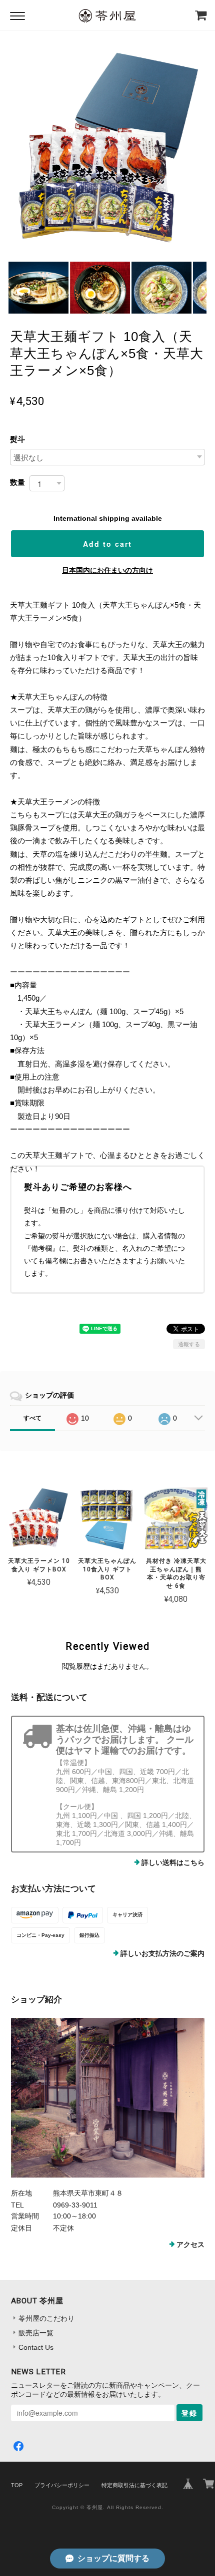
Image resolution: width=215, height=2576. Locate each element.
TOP (17, 2485)
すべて (32, 1418)
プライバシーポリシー (62, 2485)
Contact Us (36, 2347)
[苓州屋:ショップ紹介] (108, 2098)
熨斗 (17, 439)
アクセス (190, 2244)
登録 (189, 2413)
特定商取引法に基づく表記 (134, 2485)
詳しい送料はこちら (173, 1862)
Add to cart (107, 544)
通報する (189, 1344)
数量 (17, 482)
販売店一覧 (36, 2333)
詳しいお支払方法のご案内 (162, 1953)
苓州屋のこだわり (46, 2318)
